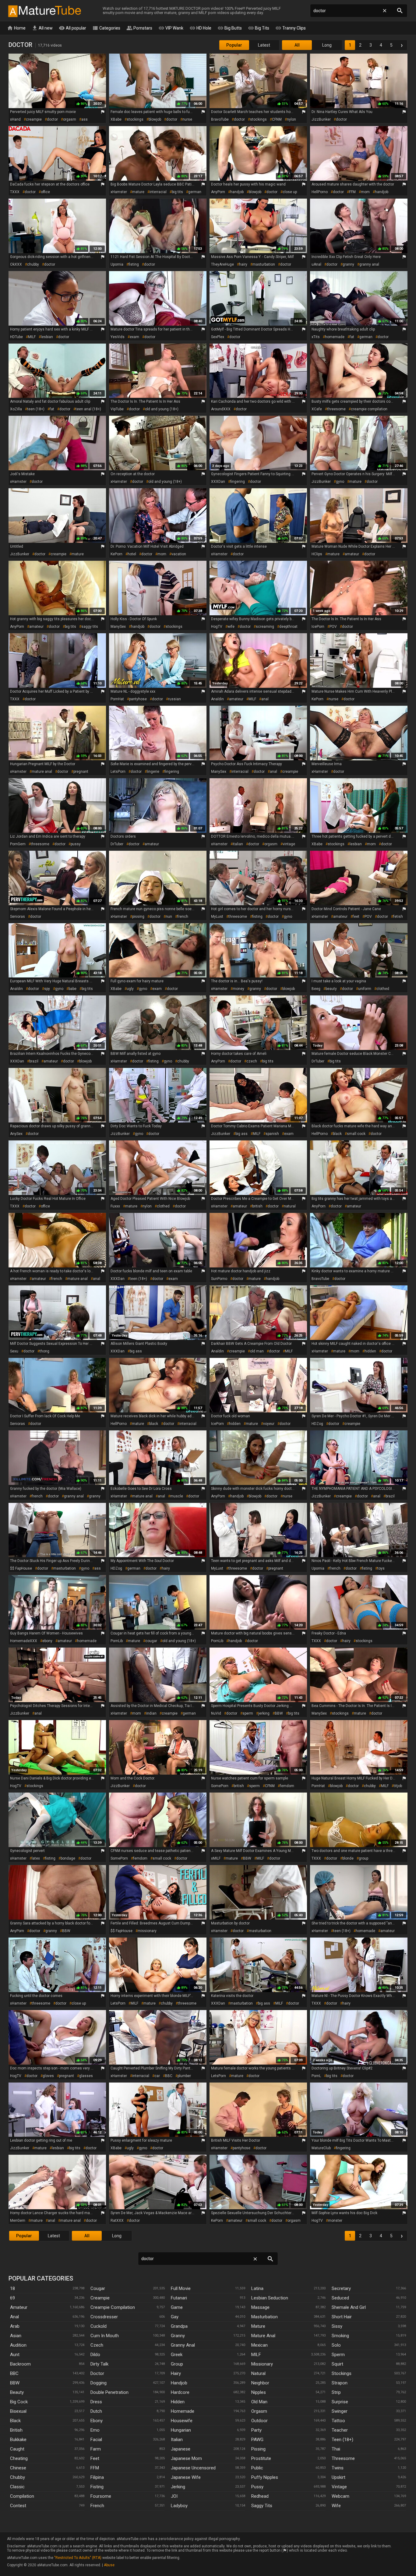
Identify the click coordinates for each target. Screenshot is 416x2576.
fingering (238, 482)
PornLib (117, 1641)
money (238, 989)
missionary (147, 1931)
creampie (34, 119)
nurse (187, 119)
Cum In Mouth (105, 2336)
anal (265, 699)
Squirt (337, 2364)
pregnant (81, 772)
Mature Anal (263, 2336)
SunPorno (219, 1279)
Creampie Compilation (113, 2307)
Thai (336, 2449)
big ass (241, 1134)
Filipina (97, 2477)
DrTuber (117, 844)
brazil (34, 1061)
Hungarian (181, 2430)
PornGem (18, 844)
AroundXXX (221, 409)
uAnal (316, 264)
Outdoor (259, 2421)
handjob (237, 192)
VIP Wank (171, 28)
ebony (47, 1641)
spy (47, 989)
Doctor (97, 2373)
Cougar (98, 2288)
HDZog (317, 1424)
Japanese (181, 2449)
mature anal (42, 772)
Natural (258, 2373)
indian (151, 1713)
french (183, 917)
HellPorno (320, 192)
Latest (264, 45)
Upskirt (338, 2477)
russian (175, 699)
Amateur (19, 2307)
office (45, 192)
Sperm (338, 2355)
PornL (316, 2076)
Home (16, 28)
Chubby (18, 2477)
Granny (178, 2336)
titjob (398, 1786)
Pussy (257, 2487)
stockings (135, 119)
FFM (352, 192)
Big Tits (259, 28)
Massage (260, 2307)
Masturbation (264, 2317)
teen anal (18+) (88, 409)
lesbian (47, 337)
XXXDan (218, 482)
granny (348, 264)
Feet (95, 2458)
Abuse (109, 2565)
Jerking (178, 2487)
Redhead (260, 2496)
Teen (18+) (342, 2440)
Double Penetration (109, 2392)
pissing (138, 917)
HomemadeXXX (24, 1641)
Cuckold (99, 2326)
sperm (248, 1713)
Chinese (18, 2468)
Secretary (341, 2288)
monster (335, 2221)
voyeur (269, 1424)
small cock (356, 1134)
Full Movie (181, 2288)
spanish (272, 1134)
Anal (14, 2317)
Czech (97, 2345)
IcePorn (318, 627)
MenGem (18, 2221)
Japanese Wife (186, 2477)
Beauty (17, 2392)
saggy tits (90, 627)
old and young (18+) (162, 409)
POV (333, 627)
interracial (158, 192)
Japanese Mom (186, 2458)
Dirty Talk (99, 2364)
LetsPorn (118, 772)
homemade (335, 337)
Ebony (97, 2421)
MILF (32, 337)
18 (12, 2288)
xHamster (119, 192)
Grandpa (179, 2326)
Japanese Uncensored (193, 2468)
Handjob (179, 2383)
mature (138, 192)
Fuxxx (115, 1206)
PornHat (117, 699)
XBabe (116, 119)
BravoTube (220, 119)
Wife (336, 2506)
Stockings (342, 2373)
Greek (177, 2355)
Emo (95, 2430)
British (16, 2430)
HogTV (217, 627)
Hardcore (180, 2392)
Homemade (183, 2411)
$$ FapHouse (21, 1568)
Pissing (258, 2449)
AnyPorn (218, 192)
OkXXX (16, 264)
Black (15, 2421)
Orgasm (259, 2411)
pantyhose (138, 699)
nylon (291, 119)
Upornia (117, 264)
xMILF (216, 1858)
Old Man (259, 2402)
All (297, 45)
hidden (370, 1351)
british (257, 1206)
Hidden (178, 2402)
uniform (365, 989)
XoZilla (16, 409)
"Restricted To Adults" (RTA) (78, 2558)
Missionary (262, 2364)
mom (365, 192)
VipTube (117, 409)
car (157, 2076)
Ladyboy (179, 2506)
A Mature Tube (44, 11)
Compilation (22, 2496)
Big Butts (230, 28)
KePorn (116, 554)
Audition (18, 2345)
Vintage (339, 2487)
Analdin (217, 699)
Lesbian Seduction (270, 2298)
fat (352, 337)
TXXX (15, 192)
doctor (52, 119)
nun (169, 917)
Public (257, 2468)
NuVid (216, 1713)
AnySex (16, 1134)
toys (381, 1568)
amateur (352, 554)
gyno (340, 482)
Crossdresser (104, 2317)
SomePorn (220, 1786)
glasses (86, 2076)
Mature (258, 2326)
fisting (134, 264)
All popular (72, 28)
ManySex (118, 627)
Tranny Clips (291, 28)
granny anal (369, 264)
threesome (336, 409)
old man (257, 1351)
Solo (336, 2345)
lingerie (153, 772)
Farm (96, 2449)
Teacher (340, 2430)
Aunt (15, 2355)
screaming (265, 627)
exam (134, 337)
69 (12, 2298)
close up (290, 192)
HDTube (16, 337)
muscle (177, 1496)
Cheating (19, 2458)
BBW (279, 1713)
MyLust (217, 917)
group (363, 1858)
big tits (177, 192)
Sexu (14, 1351)
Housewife (182, 2421)
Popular (234, 45)
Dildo (95, 2355)
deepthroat (288, 627)
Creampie (100, 2298)
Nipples (259, 2392)
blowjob (155, 119)
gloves (48, 2076)
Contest (18, 2506)
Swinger (340, 2411)
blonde (348, 1858)
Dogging (99, 2383)
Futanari (179, 2298)
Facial (96, 2440)
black (337, 1134)
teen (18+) (36, 409)
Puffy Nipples (265, 2477)
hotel (132, 554)
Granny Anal (183, 2345)
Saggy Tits (262, 2506)
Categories (106, 28)
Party (256, 2430)
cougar (151, 1641)
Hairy (176, 2373)
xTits (316, 337)
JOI (174, 2496)
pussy (76, 844)
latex (36, 1858)
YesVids (118, 337)
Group (177, 2364)
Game (177, 2307)
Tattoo (338, 2421)
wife (231, 627)
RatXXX (117, 2221)
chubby (33, 264)
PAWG (257, 2440)
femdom (287, 1786)
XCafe (317, 409)
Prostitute (261, 2458)
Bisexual (18, 2411)
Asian (16, 2336)
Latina (257, 2288)
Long (327, 45)
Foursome (101, 2496)
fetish (398, 917)
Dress (96, 2402)
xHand (15, 119)
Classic (17, 2487)
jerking (264, 1713)
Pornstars (139, 28)
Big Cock (19, 2402)
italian (238, 844)
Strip (336, 2392)
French (97, 2506)
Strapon (340, 2383)
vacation (179, 554)
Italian (177, 2440)
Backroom (20, 2364)
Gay (175, 2317)
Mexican (259, 2345)
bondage (68, 1858)
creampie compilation (369, 409)
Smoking (340, 2336)
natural (290, 1206)
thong (44, 1351)
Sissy (337, 2326)
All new (42, 28)
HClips (317, 554)
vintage (289, 844)
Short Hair (342, 2317)
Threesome (343, 2458)
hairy (243, 264)
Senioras (18, 917)
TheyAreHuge (222, 264)
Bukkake (18, 2440)
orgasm (70, 119)
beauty (331, 989)
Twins (338, 2468)
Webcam (340, 2496)
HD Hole (200, 28)
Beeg (316, 989)
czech (252, 1061)
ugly (130, 989)
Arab (15, 2326)
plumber (184, 2076)
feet (356, 917)
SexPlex (218, 337)
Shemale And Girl (349, 2307)
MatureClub (321, 2148)
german (195, 192)
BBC (169, 2076)
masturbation (264, 264)
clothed (383, 989)
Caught (17, 2449)
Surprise (340, 2402)
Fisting (97, 2487)
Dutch (96, 2411)
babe (72, 989)
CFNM (277, 119)
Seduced (340, 2298)
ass (85, 119)
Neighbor (260, 2383)
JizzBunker (321, 119)
